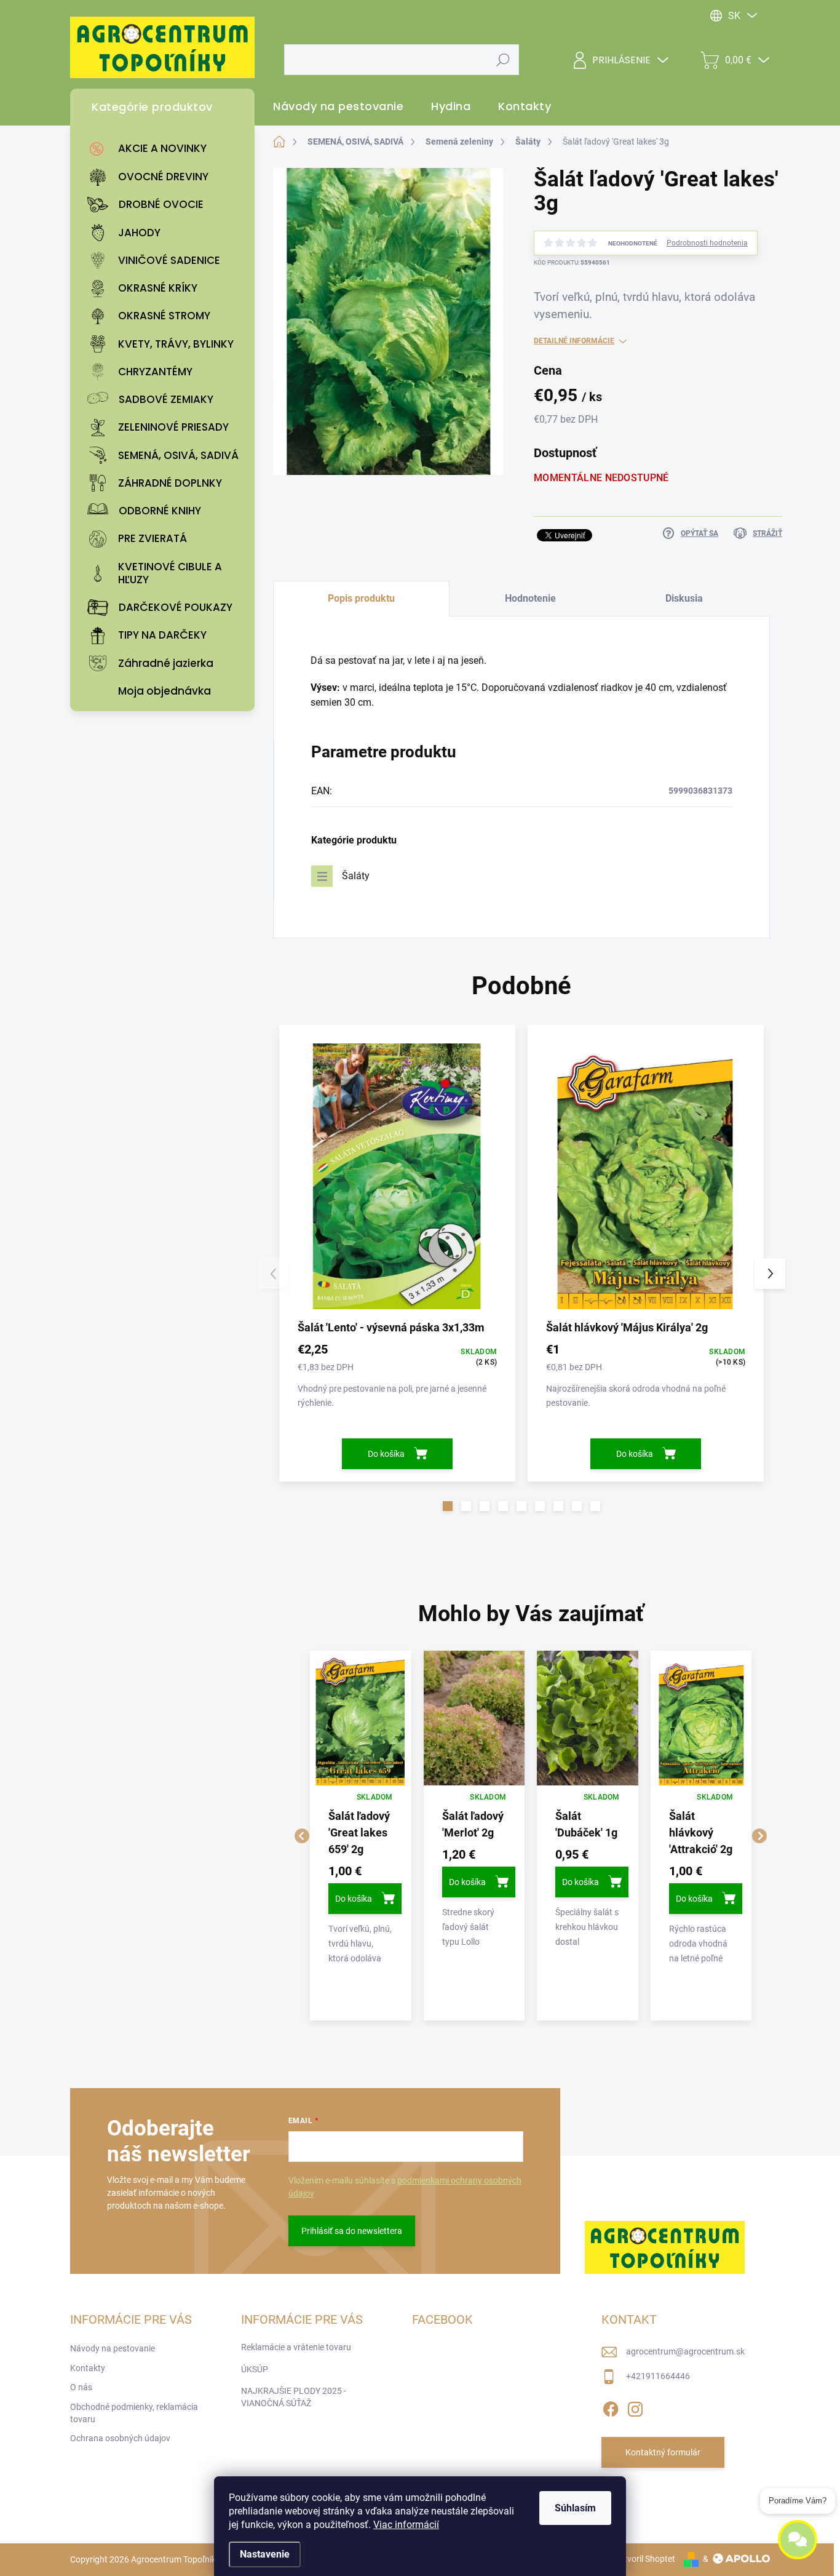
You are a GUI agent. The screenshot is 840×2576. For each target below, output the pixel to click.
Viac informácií (406, 2525)
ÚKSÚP (255, 2369)
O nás (81, 2387)
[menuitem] (165, 149)
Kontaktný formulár (663, 2452)
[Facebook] (611, 2407)
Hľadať (503, 60)
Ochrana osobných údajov (120, 2438)
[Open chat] (798, 2542)
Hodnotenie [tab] (530, 598)
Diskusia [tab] (684, 598)
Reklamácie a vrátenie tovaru (296, 2347)
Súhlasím (575, 2508)
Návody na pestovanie (113, 2348)
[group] (361, 1836)
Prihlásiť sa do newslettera (352, 2231)
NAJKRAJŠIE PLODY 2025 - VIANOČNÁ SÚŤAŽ (294, 2397)
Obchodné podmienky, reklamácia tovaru (134, 2413)
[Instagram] (635, 2407)
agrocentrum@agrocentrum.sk (685, 2351)
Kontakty (88, 2368)
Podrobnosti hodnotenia (707, 243)
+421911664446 (658, 2376)
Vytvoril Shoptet (645, 2559)
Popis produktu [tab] (361, 598)
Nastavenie (265, 2554)
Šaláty (356, 876)
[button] (448, 1506)
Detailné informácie (574, 341)
